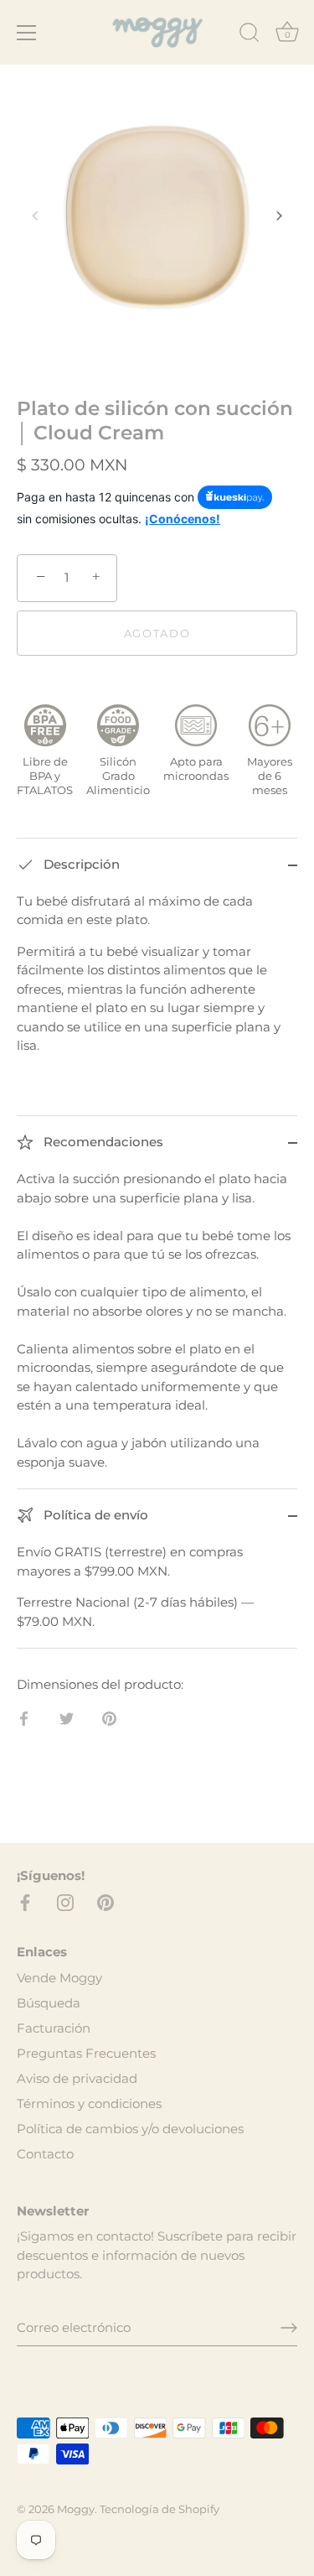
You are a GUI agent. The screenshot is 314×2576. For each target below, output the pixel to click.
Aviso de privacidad (77, 2078)
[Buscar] (250, 35)
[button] (35, 216)
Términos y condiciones (89, 2103)
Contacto (45, 2154)
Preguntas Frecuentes (86, 2053)
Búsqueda (49, 2003)
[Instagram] (65, 1901)
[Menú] (27, 33)
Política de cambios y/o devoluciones (130, 2129)
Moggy (76, 2509)
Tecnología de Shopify (160, 2509)
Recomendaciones (102, 1142)
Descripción (80, 864)
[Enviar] (289, 2328)
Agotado (157, 633)
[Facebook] (25, 1901)
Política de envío (94, 1515)
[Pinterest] (106, 1901)
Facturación (54, 2028)
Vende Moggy (59, 1978)
